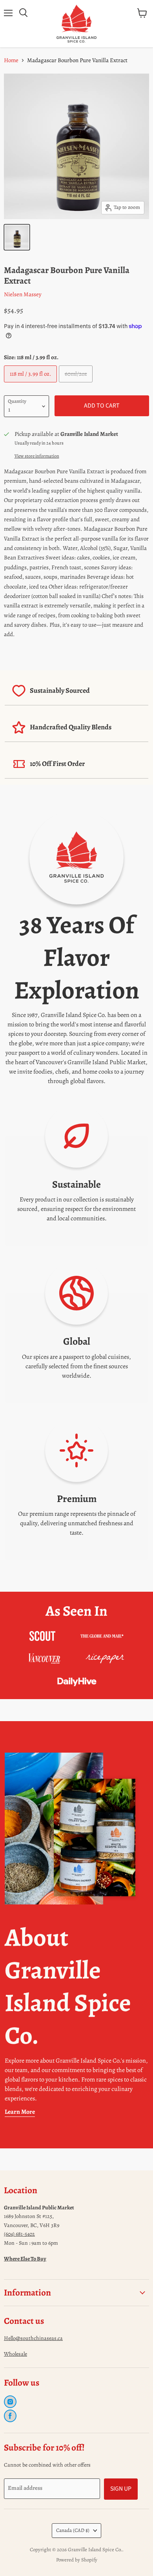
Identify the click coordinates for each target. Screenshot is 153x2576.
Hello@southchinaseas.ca (33, 2338)
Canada (73, 2530)
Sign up (121, 2489)
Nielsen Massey (23, 294)
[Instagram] (10, 2402)
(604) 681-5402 (19, 2234)
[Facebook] (10, 2416)
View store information (37, 456)
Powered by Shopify (77, 2560)
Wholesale (15, 2354)
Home (11, 60)
